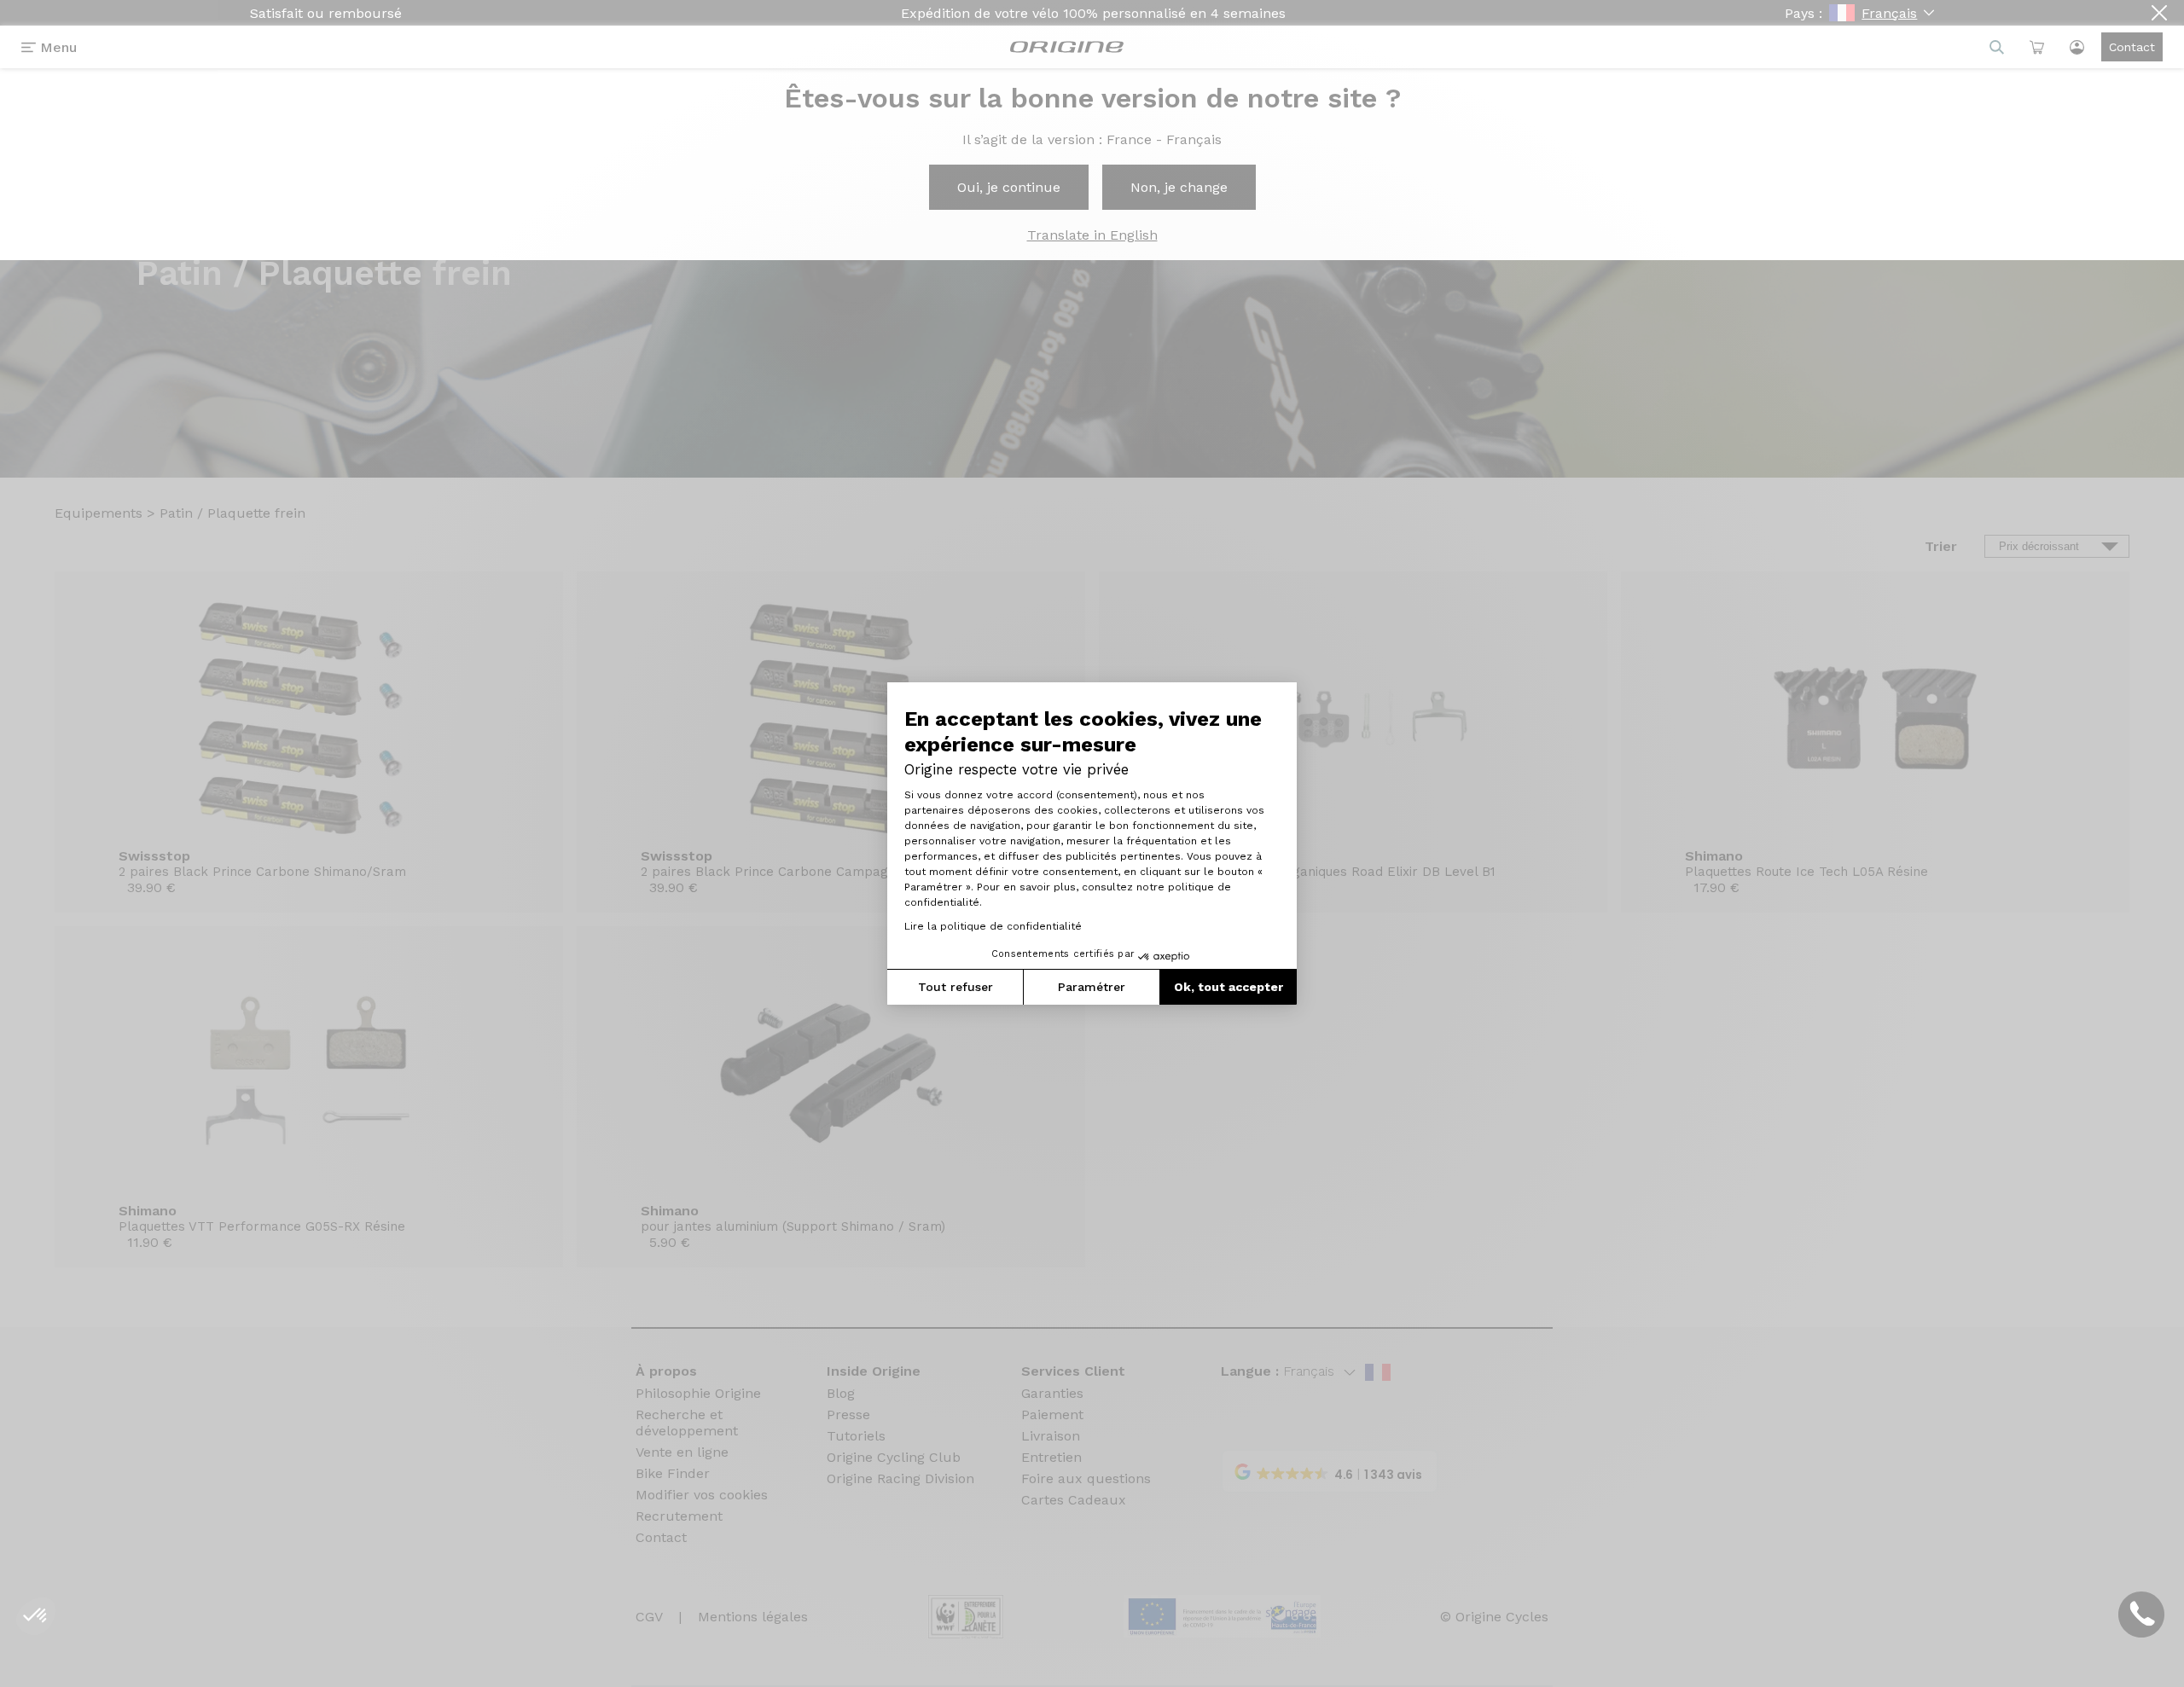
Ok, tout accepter (1228, 987)
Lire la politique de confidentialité (993, 926)
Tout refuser (955, 987)
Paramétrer (1092, 987)
